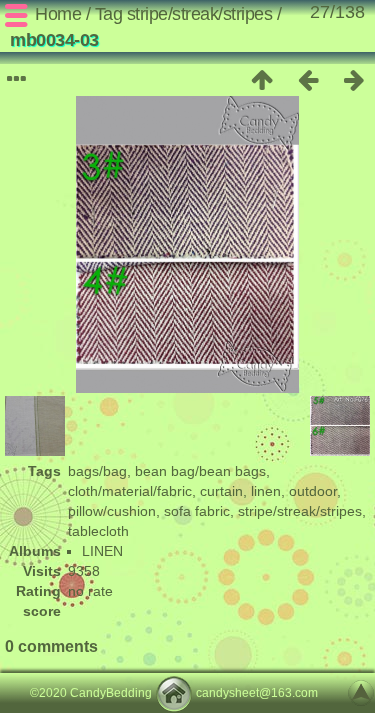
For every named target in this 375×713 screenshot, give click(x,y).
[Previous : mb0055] (308, 80)
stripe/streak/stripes (200, 14)
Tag (109, 14)
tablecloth (98, 531)
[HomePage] (174, 693)
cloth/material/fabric (130, 491)
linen (266, 491)
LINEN (102, 551)
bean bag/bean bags (200, 471)
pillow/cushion (112, 511)
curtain (221, 491)
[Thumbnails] (262, 80)
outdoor (313, 491)
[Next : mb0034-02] (354, 80)
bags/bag (97, 471)
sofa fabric (197, 511)
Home (58, 14)
